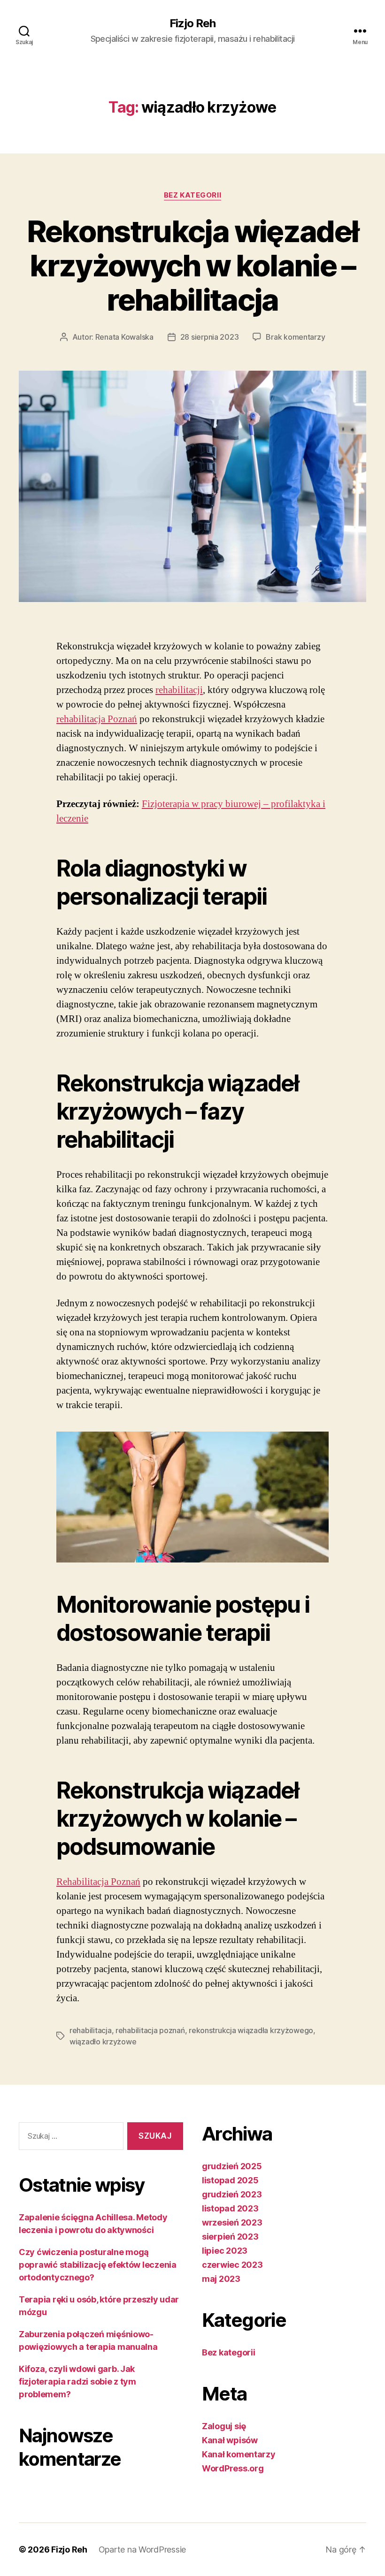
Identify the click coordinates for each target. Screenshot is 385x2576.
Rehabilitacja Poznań (98, 1882)
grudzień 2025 (232, 2166)
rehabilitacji (179, 690)
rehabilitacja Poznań (97, 719)
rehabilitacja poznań (150, 2030)
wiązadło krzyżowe (103, 2042)
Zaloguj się (224, 2426)
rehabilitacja (91, 2030)
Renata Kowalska (124, 337)
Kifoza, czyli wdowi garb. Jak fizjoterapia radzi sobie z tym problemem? (77, 2382)
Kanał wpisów (230, 2440)
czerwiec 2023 (232, 2265)
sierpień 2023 (230, 2237)
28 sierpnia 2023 (210, 337)
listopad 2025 (230, 2180)
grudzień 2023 (232, 2194)
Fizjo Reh (192, 23)
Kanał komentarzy (239, 2454)
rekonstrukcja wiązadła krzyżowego (251, 2030)
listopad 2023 (230, 2208)
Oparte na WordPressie (142, 2549)
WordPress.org (233, 2468)
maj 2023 (221, 2279)
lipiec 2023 (225, 2251)
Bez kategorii (192, 195)
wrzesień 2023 (232, 2222)
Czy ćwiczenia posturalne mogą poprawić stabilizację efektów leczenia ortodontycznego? (98, 2265)
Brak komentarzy (295, 337)
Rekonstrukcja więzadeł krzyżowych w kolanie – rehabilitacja (192, 265)
